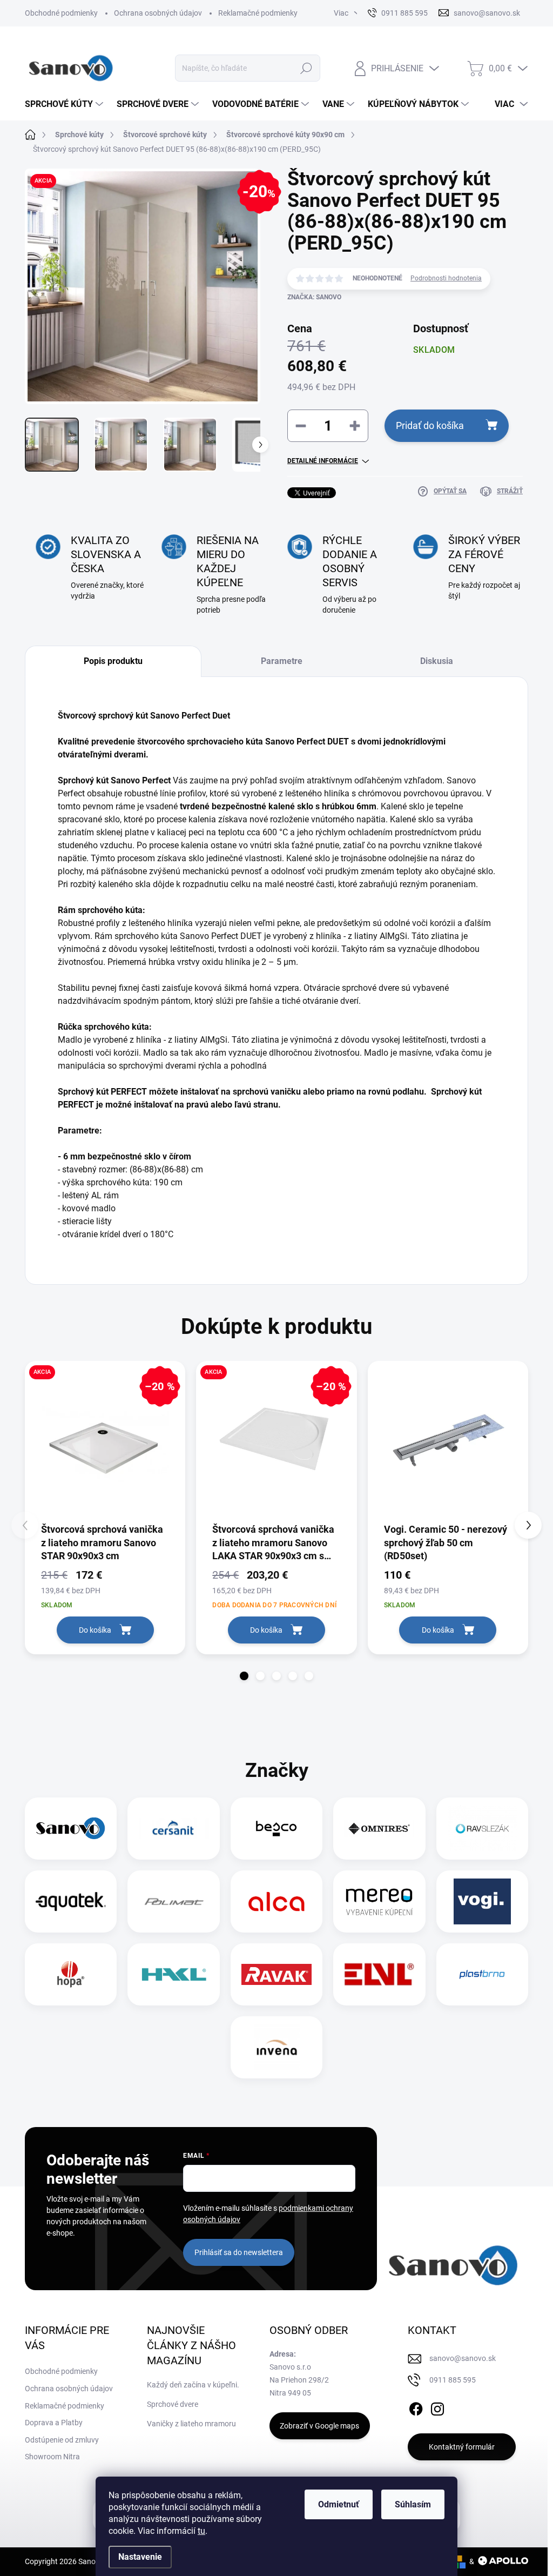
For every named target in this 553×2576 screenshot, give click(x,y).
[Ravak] (276, 1974)
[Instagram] (437, 2407)
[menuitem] (65, 104)
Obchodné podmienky (61, 13)
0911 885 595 (453, 2380)
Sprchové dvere (173, 2404)
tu (201, 2531)
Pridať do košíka (430, 425)
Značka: (314, 297)
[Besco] (276, 1829)
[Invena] (277, 2047)
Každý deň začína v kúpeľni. (193, 2385)
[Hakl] (174, 1974)
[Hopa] (71, 1974)
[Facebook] (416, 2407)
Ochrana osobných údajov (158, 13)
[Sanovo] (71, 1829)
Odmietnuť (339, 2504)
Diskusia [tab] (437, 661)
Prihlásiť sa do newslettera (239, 2252)
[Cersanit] (174, 1829)
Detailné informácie (323, 461)
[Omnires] (379, 1829)
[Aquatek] (71, 1901)
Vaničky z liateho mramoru (191, 2424)
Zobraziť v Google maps (319, 2426)
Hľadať (306, 68)
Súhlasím (413, 2504)
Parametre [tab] (282, 661)
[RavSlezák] (482, 1829)
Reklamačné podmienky (258, 13)
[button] (244, 1676)
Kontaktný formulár (462, 2447)
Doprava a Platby (54, 2423)
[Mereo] (379, 1901)
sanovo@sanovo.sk (463, 2358)
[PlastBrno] (482, 1974)
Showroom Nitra (52, 2457)
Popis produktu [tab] (113, 661)
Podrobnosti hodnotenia (446, 278)
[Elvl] (379, 1974)
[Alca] (276, 1901)
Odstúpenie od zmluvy (62, 2440)
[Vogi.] (482, 1901)
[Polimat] (174, 1901)
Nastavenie (140, 2557)
